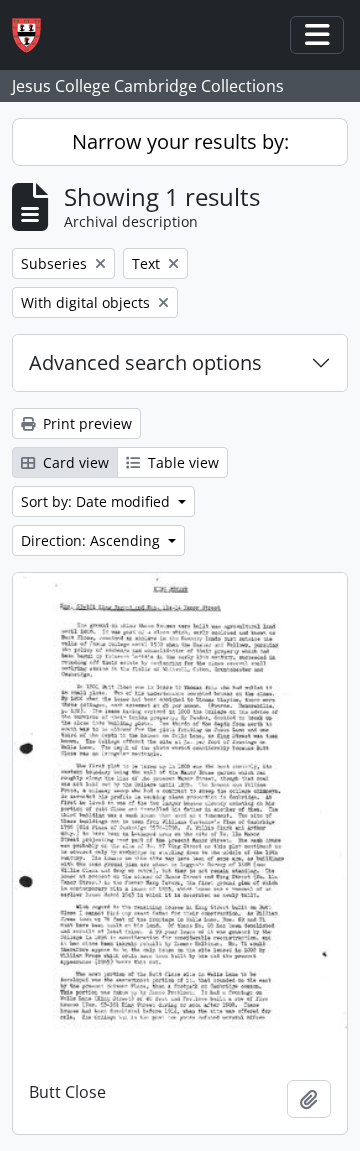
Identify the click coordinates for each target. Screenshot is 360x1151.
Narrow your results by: (180, 141)
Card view (74, 462)
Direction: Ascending (92, 540)
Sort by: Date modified (97, 501)
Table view (181, 462)
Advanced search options (145, 362)
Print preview (85, 423)
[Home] (34, 35)
